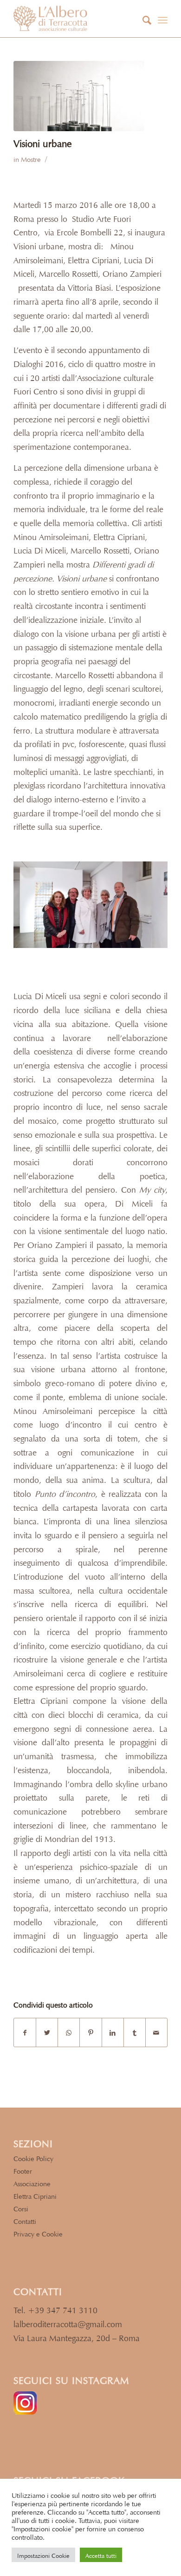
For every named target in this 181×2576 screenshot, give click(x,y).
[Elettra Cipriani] (79, 96)
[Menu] (163, 19)
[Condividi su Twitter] (47, 2033)
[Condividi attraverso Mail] (156, 2033)
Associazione (32, 2183)
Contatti (25, 2220)
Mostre (31, 158)
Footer (23, 2170)
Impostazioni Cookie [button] (43, 2555)
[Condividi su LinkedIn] (113, 2033)
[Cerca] (142, 19)
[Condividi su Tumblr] (135, 2033)
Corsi (21, 2208)
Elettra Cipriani (35, 2195)
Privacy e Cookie (38, 2233)
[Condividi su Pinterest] (90, 2033)
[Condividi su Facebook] (25, 2033)
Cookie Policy (33, 2158)
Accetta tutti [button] (101, 2555)
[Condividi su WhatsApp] (69, 2033)
